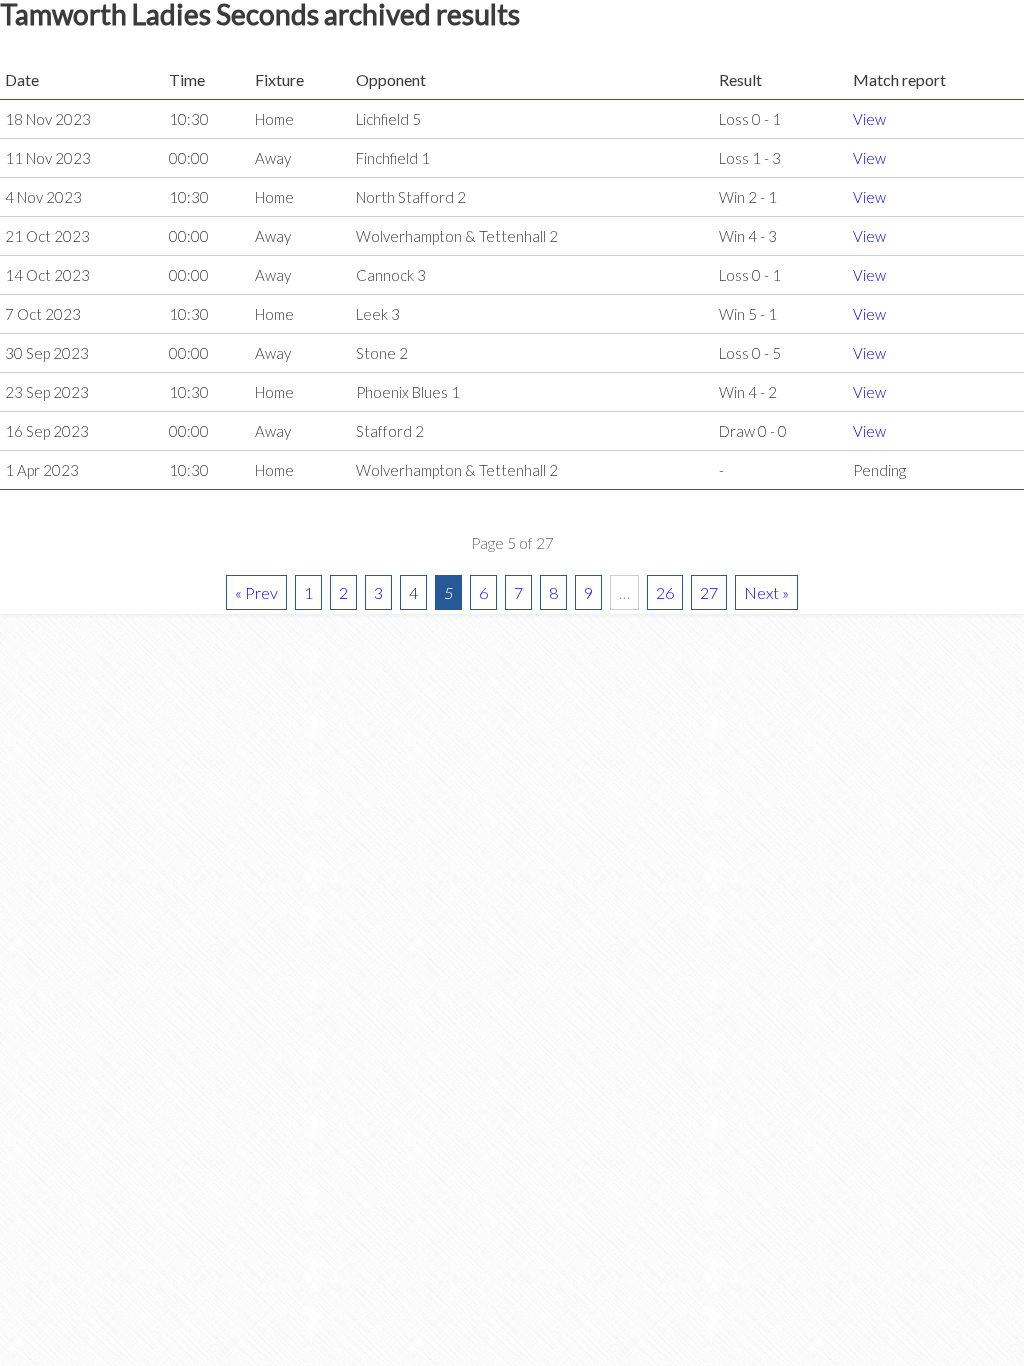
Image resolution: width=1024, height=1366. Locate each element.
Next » (766, 592)
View (869, 119)
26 (665, 592)
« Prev (256, 592)
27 (709, 592)
